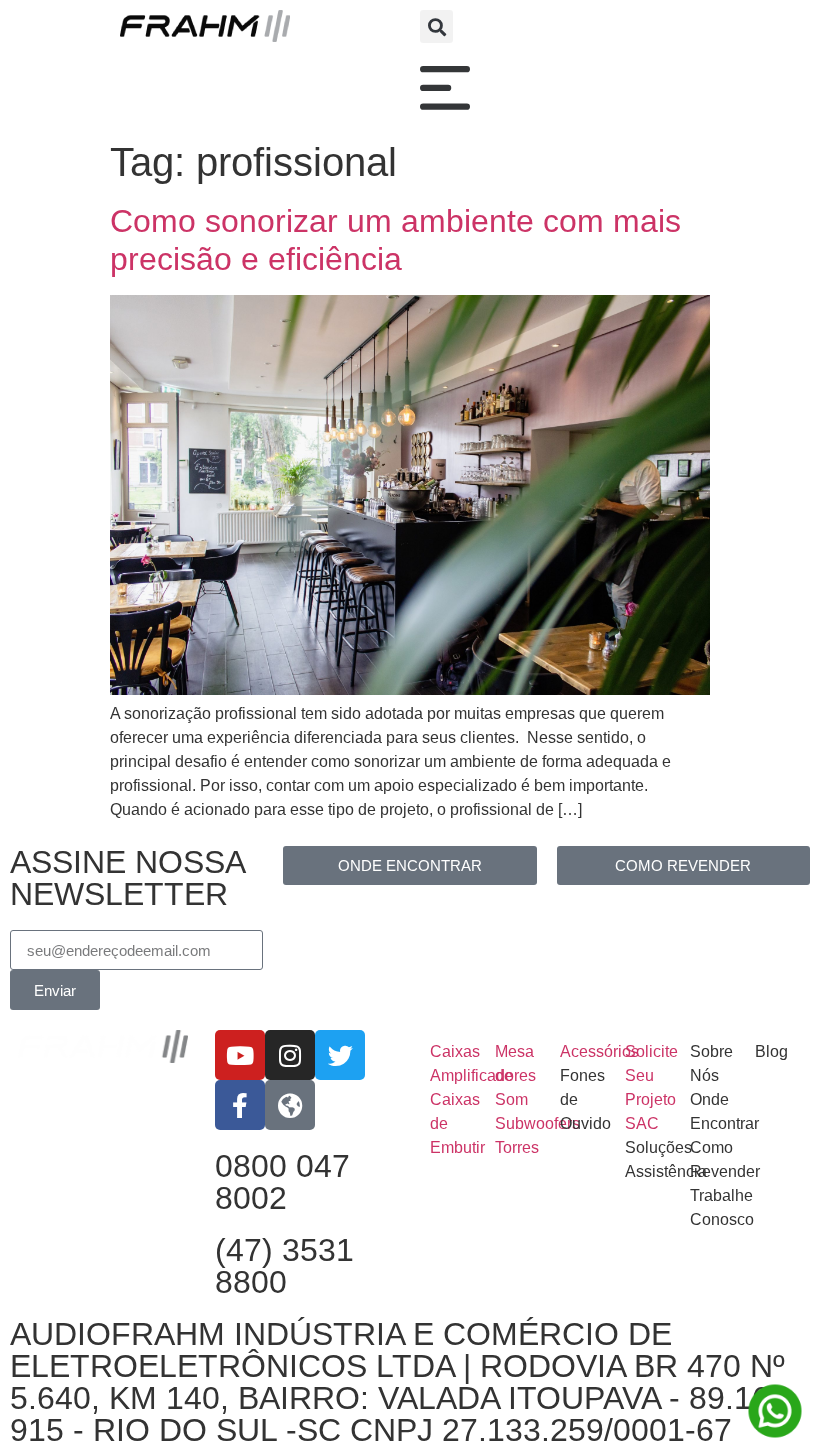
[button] (436, 26)
